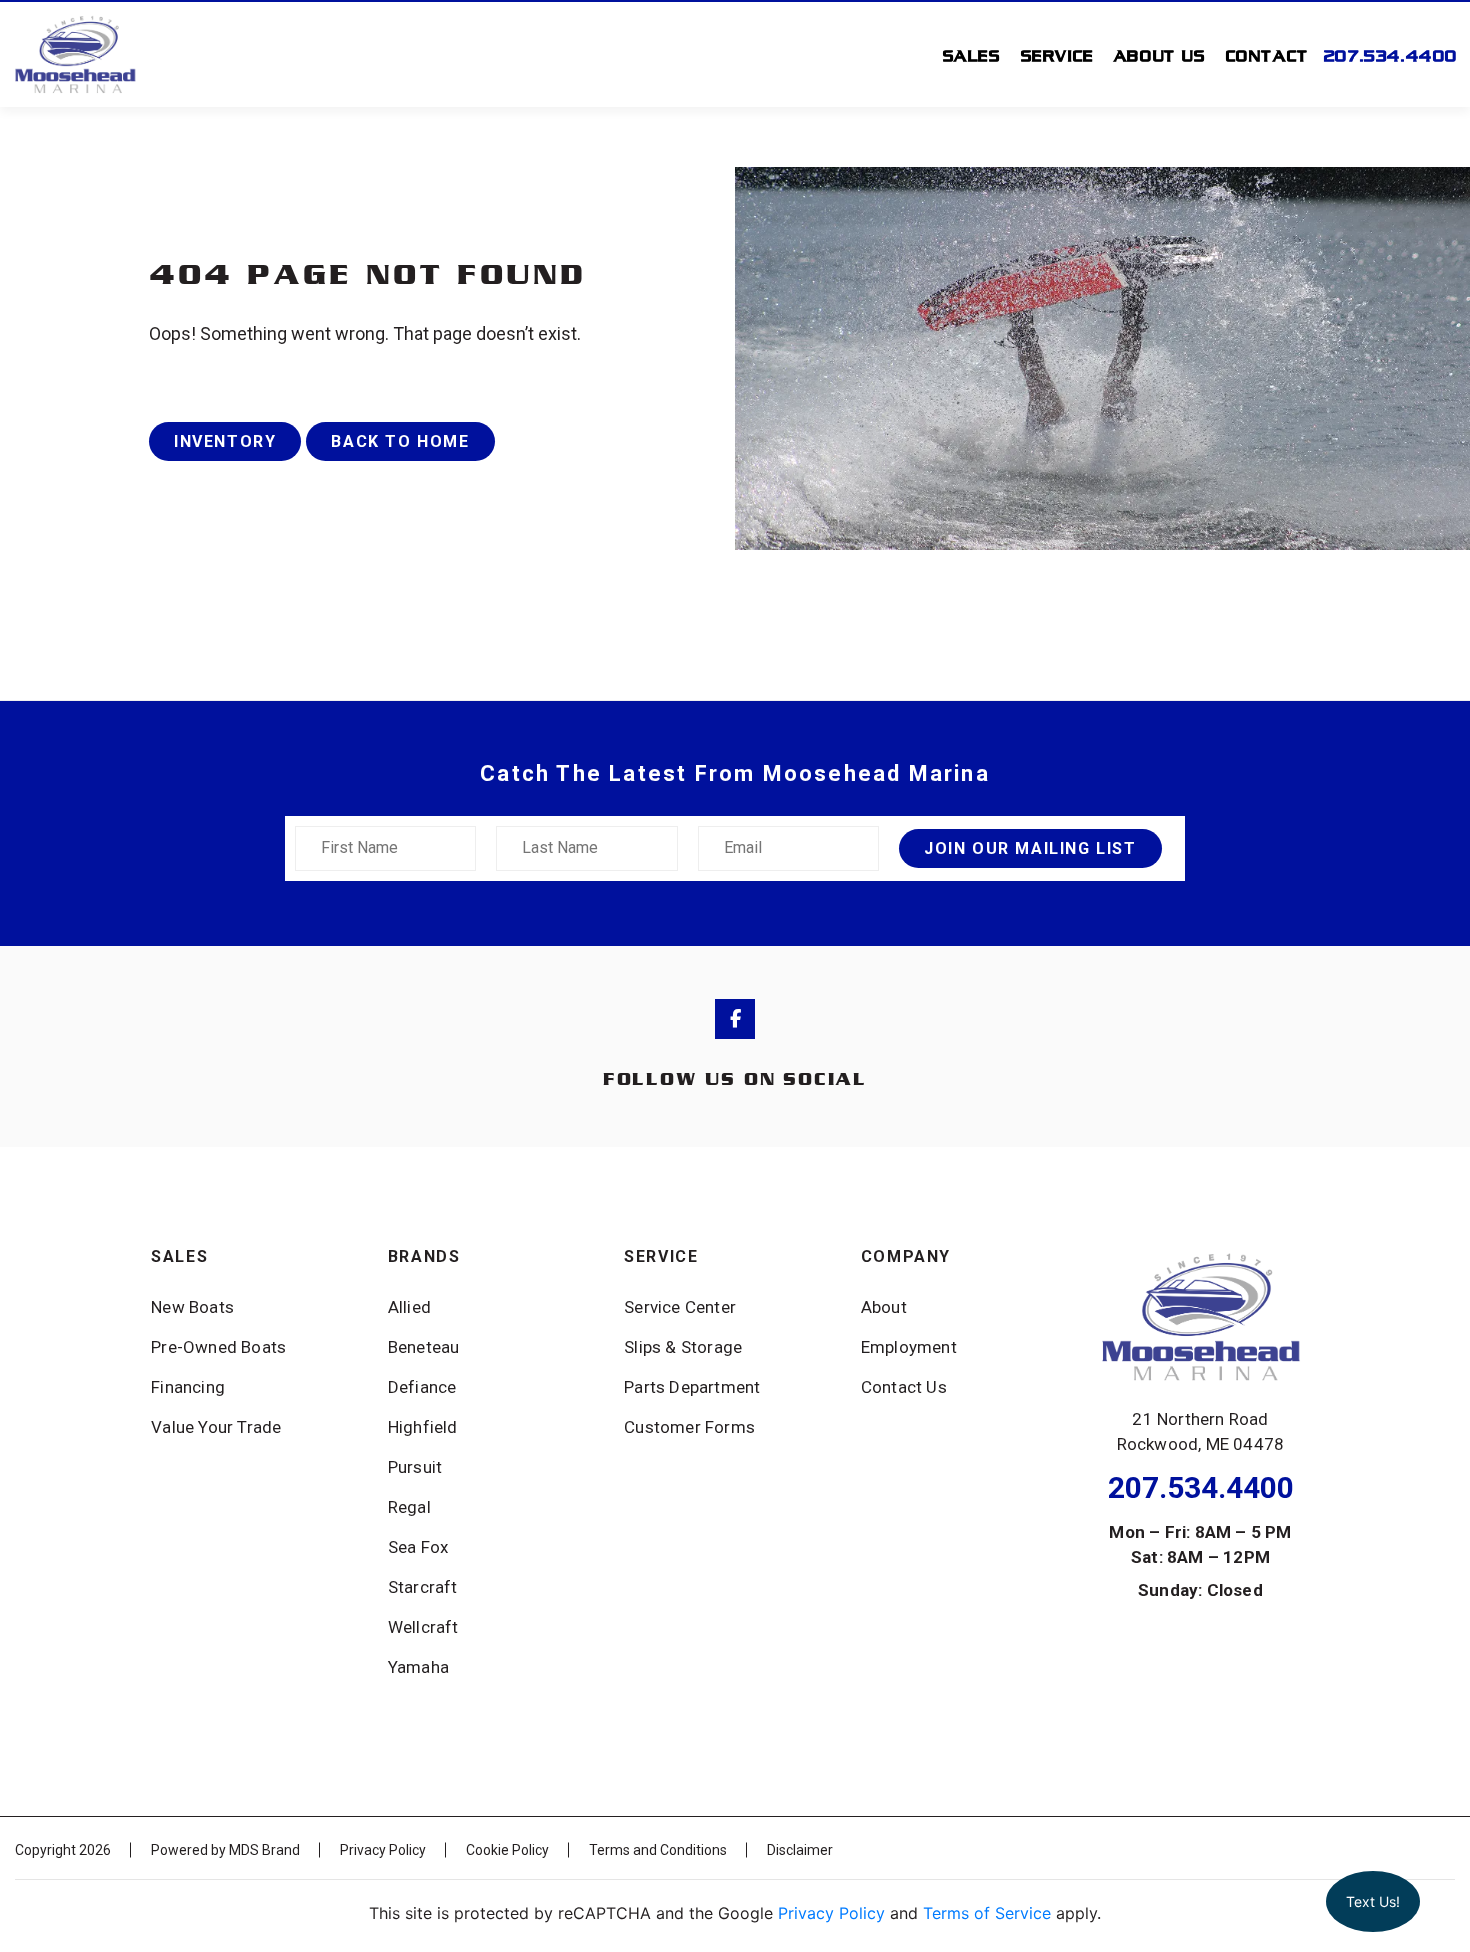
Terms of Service (987, 1913)
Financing (188, 1387)
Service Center (680, 1307)
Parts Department (692, 1387)
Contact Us (904, 1387)
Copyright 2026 (63, 1850)
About (884, 1307)
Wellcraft (423, 1627)
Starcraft (423, 1587)
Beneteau (424, 1347)
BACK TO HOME (400, 441)
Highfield (423, 1427)
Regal (409, 1507)
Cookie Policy (507, 1850)
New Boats (192, 1307)
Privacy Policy (383, 1850)
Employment (909, 1347)
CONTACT (1267, 55)
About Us (1160, 55)
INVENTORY (225, 441)
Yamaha (418, 1667)
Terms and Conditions (658, 1850)
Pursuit (415, 1467)
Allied (409, 1307)
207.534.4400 (1391, 55)
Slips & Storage (683, 1347)
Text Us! (1373, 1901)
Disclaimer (800, 1850)
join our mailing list (1030, 848)
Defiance (422, 1387)
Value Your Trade (216, 1427)
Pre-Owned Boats (218, 1347)
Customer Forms (689, 1427)
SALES (972, 55)
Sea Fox (418, 1547)
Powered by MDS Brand (225, 1850)
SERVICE (1057, 55)
